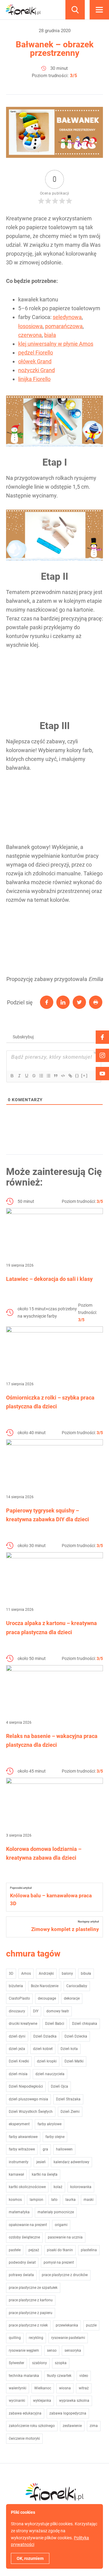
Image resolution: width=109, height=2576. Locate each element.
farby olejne (55, 2137)
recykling (36, 2338)
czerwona (30, 335)
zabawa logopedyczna (68, 2413)
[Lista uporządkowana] (41, 1076)
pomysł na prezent (59, 2262)
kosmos (15, 2200)
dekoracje (72, 1998)
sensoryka (73, 2350)
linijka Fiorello (34, 379)
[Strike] (34, 1076)
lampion (36, 2200)
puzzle (91, 2325)
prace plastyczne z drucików (65, 2275)
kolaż (58, 2187)
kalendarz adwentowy (71, 2162)
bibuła (86, 1974)
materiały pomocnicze (56, 2212)
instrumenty (19, 2162)
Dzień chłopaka (85, 2024)
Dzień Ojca (59, 2086)
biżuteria (16, 1986)
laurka (71, 2200)
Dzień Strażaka (68, 2099)
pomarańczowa (64, 326)
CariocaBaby (77, 1986)
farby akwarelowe (23, 2137)
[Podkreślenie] (26, 1076)
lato (54, 2200)
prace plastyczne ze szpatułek (33, 2288)
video (84, 2376)
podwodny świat (22, 2262)
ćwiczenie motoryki (24, 2439)
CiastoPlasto (19, 1998)
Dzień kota (69, 2049)
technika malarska (24, 2376)
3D (11, 1974)
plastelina (89, 2250)
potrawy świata (21, 2275)
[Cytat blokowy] (55, 1076)
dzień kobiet (43, 2049)
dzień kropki (47, 2061)
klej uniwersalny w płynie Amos (56, 344)
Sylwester (17, 2363)
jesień (41, 2162)
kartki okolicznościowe (27, 2187)
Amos (26, 1974)
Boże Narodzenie (45, 1986)
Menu (99, 10)
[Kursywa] (19, 1076)
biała (50, 335)
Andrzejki (46, 1974)
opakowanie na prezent (28, 2225)
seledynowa (67, 317)
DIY (36, 2011)
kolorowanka (81, 2187)
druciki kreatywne (23, 2024)
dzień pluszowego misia (28, 2099)
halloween (64, 2149)
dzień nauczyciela (50, 2074)
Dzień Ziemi (70, 2112)
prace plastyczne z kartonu (31, 2300)
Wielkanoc (43, 2388)
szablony (40, 2363)
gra (45, 2149)
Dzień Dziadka (45, 2036)
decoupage (47, 1998)
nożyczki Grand (36, 370)
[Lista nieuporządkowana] (48, 1076)
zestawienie (72, 2426)
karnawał (16, 2174)
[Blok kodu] (63, 1076)
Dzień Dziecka (76, 2036)
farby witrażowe (22, 2149)
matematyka (19, 2212)
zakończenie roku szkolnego (32, 2426)
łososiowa (30, 326)
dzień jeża (17, 2049)
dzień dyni (17, 2036)
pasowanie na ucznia (65, 2237)
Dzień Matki (74, 2061)
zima (94, 2426)
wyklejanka (42, 2401)
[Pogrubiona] (12, 1076)
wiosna (65, 2388)
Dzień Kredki (19, 2061)
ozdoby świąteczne (24, 2237)
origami (61, 2225)
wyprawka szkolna (74, 2401)
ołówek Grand (35, 361)
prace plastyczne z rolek (28, 2325)
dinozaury (17, 2011)
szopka (61, 2363)
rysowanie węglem (24, 2350)
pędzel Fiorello (36, 353)
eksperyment (19, 2124)
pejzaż (34, 2250)
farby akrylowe (50, 2124)
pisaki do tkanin (60, 2250)
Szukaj (75, 10)
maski (89, 2200)
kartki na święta (45, 2174)
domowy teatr (58, 2011)
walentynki (18, 2388)
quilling (15, 2338)
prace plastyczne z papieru (31, 2313)
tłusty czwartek (59, 2376)
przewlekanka (67, 2325)
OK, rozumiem (30, 2558)
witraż (84, 2388)
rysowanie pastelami (68, 2338)
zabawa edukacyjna (25, 2413)
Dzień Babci (55, 2024)
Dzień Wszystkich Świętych (31, 2112)
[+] (84, 1076)
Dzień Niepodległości (26, 2086)
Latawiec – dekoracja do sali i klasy (49, 1279)
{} (77, 1076)
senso (52, 2350)
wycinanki (17, 2401)
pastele (15, 2250)
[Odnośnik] (70, 1076)
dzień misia (18, 2074)
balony (67, 1974)
